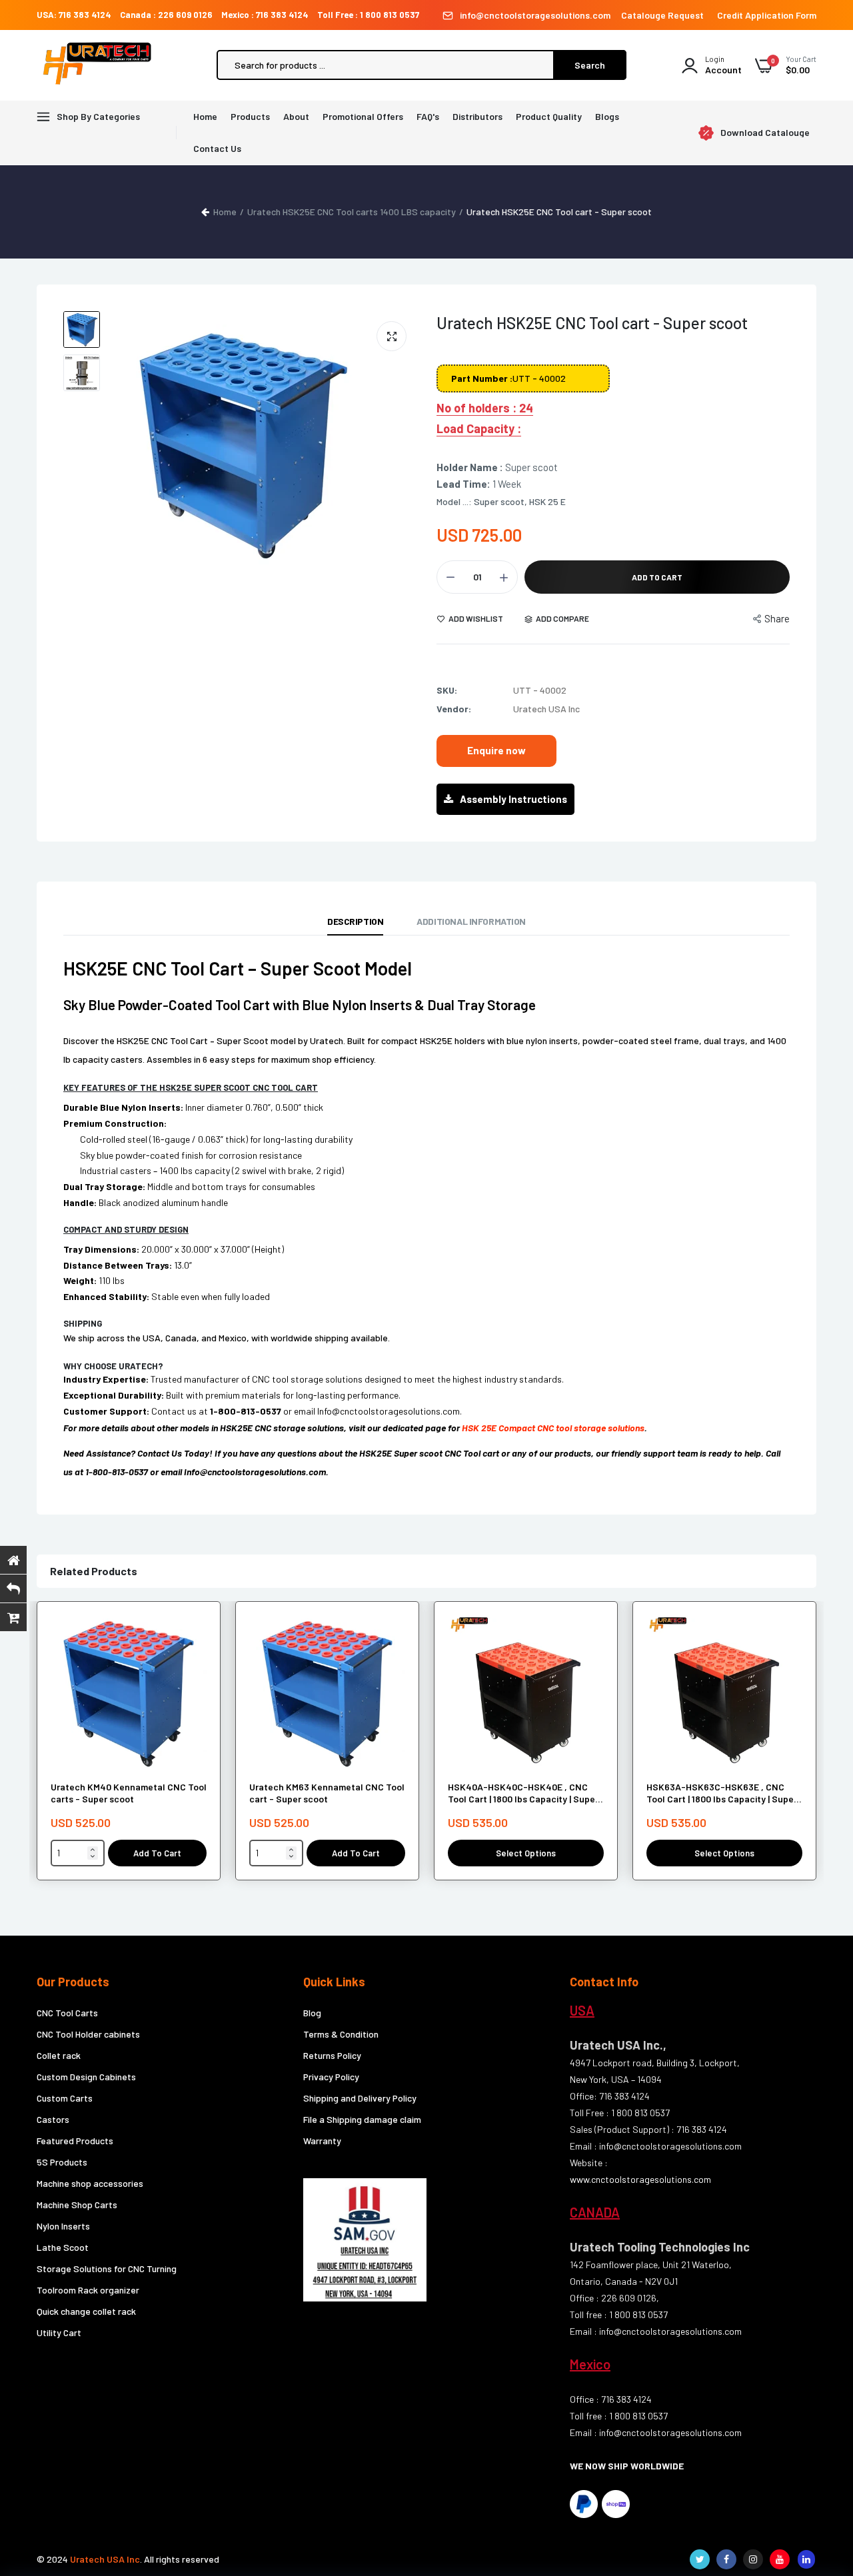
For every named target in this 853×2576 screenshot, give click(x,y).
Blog (312, 2013)
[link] (195, 1637)
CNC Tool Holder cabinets (88, 2034)
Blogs (607, 116)
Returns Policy (332, 2055)
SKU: (447, 690)
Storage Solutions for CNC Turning (107, 2268)
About (296, 116)
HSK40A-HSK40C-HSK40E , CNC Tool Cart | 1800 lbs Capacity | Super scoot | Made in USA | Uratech (523, 1793)
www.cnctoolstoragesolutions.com (640, 2179)
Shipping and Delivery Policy (360, 2098)
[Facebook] (726, 2559)
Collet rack (59, 2055)
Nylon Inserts (63, 2226)
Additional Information (471, 921)
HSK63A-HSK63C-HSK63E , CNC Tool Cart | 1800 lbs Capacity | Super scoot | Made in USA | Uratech (722, 1793)
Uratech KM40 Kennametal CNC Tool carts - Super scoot (129, 1793)
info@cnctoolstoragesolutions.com (535, 15)
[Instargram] (753, 2559)
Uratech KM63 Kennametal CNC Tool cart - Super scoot (327, 1793)
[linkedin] (806, 2559)
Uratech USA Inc (105, 2559)
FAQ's (428, 116)
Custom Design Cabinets (86, 2077)
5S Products (62, 2162)
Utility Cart (59, 2332)
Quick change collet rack (86, 2311)
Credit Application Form (767, 15)
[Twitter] (700, 2559)
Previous (133, 444)
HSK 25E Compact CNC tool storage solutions (553, 1428)
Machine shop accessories (90, 2183)
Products (250, 116)
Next (403, 444)
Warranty (322, 2141)
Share (777, 618)
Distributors (477, 116)
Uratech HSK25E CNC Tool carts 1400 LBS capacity (352, 212)
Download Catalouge (765, 133)
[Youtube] (780, 2559)
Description (355, 921)
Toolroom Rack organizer (88, 2290)
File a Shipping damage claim (362, 2119)
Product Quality (549, 116)
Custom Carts (65, 2098)
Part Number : (482, 378)
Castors (53, 2119)
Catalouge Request (662, 15)
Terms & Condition (341, 2034)
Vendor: (454, 709)
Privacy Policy (331, 2077)
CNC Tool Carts (67, 2013)
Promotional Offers (363, 116)
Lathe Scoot (63, 2247)
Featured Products (75, 2141)
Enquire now (496, 750)
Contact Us (217, 148)
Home (205, 116)
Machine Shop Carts (77, 2205)
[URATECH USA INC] (100, 65)
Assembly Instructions (513, 799)
